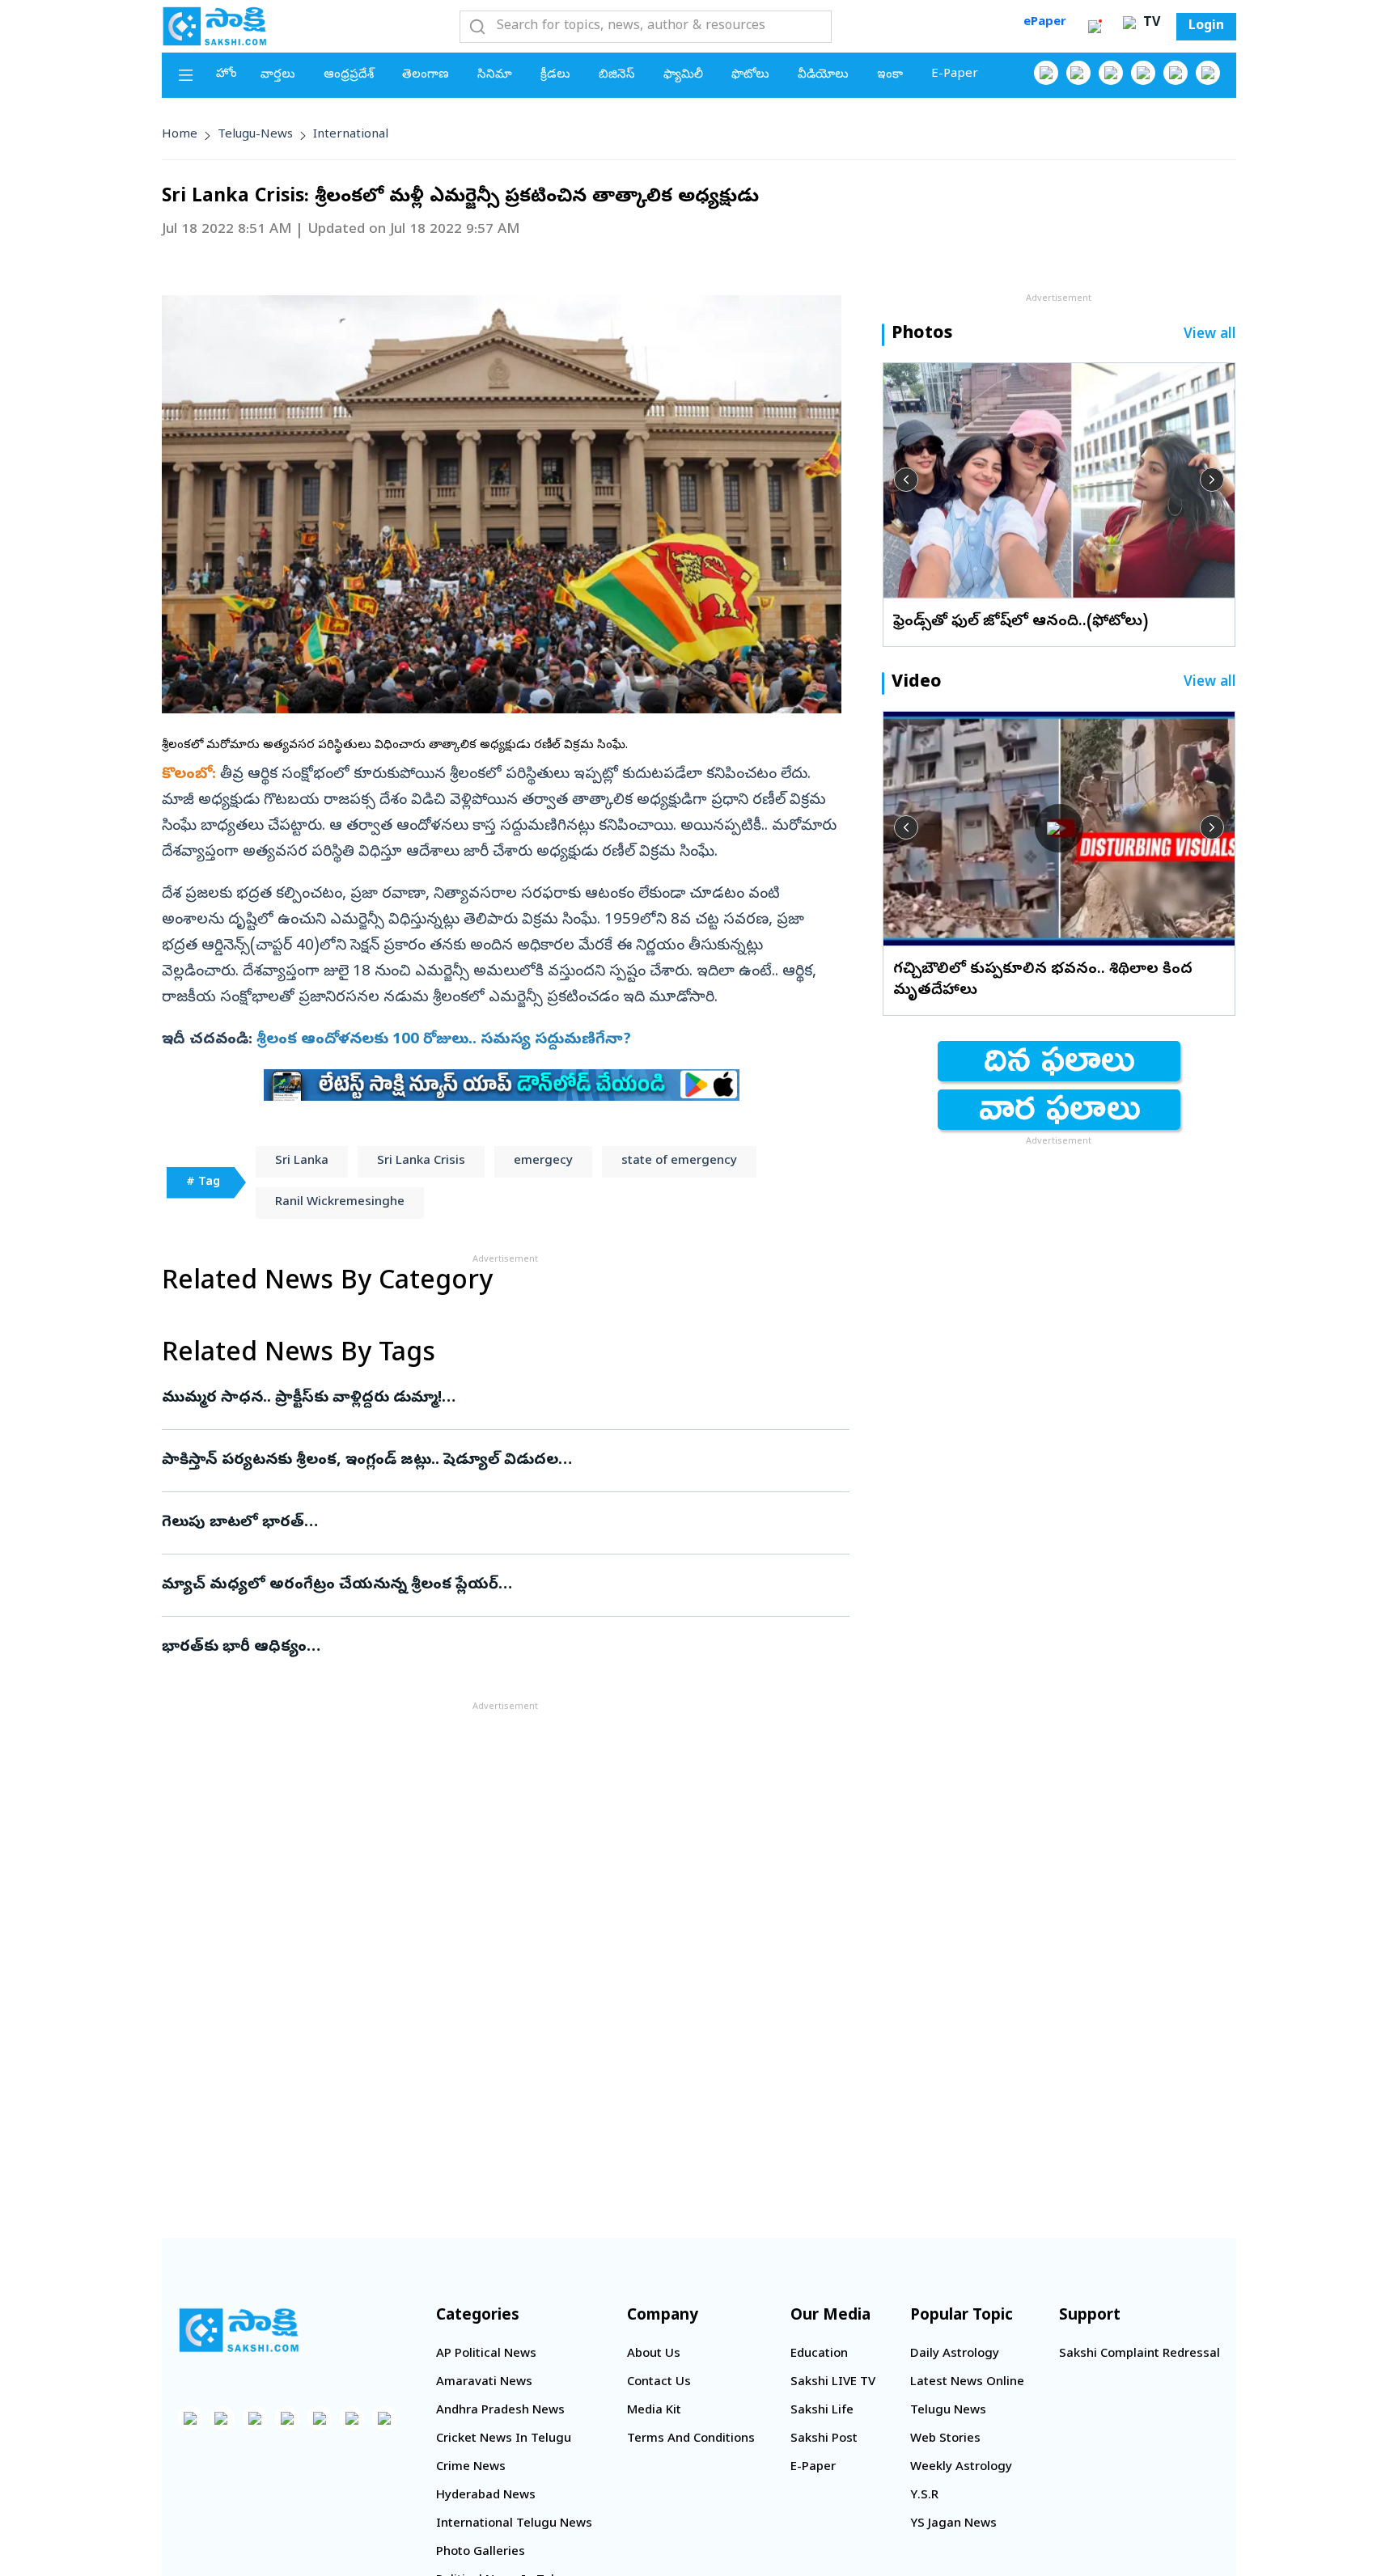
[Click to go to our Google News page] (1208, 73)
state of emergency (679, 1161)
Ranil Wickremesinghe (340, 1203)
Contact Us (659, 2383)
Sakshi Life (822, 2411)
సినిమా (495, 75)
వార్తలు (278, 75)
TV (1150, 23)
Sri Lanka (302, 1161)
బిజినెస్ (617, 75)
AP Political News (486, 2354)
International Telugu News (514, 2524)
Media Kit (654, 2411)
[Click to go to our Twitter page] (1111, 73)
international (351, 135)
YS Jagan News (953, 2524)
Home (180, 135)
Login (1206, 27)
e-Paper (955, 74)
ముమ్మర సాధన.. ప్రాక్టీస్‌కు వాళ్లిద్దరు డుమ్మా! (500, 1398)
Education (819, 2354)
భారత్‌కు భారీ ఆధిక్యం (486, 1648)
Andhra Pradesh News (500, 2411)
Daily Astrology (955, 2354)
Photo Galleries (481, 2553)
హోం (227, 74)
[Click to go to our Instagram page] (1143, 73)
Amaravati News (484, 2383)
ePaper (1045, 23)
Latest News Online (967, 2383)
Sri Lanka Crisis (421, 1161)
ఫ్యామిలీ (683, 75)
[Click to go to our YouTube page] (1176, 73)
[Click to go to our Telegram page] (352, 2418)
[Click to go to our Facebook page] (1046, 73)
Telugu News (948, 2411)
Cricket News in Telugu (504, 2439)
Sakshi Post (824, 2439)
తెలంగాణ (426, 75)
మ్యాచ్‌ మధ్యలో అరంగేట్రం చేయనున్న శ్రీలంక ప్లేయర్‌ (485, 1585)
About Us (654, 2354)
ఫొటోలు (750, 75)
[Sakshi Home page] (214, 26)
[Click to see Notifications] (1095, 27)
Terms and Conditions (691, 2439)
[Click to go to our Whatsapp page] (1078, 73)
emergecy (543, 1161)
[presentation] (906, 480)
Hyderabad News (486, 2496)
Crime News (471, 2468)
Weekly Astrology (961, 2468)
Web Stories (945, 2439)
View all (1210, 335)
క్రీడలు (555, 75)
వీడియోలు (823, 75)
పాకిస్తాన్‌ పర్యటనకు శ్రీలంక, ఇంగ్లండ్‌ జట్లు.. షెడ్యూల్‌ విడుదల (481, 1461)
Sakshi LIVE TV (833, 2383)
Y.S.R (924, 2496)
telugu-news (255, 135)
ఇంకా (890, 75)
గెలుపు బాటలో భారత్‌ (497, 1523)
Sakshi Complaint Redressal (1140, 2354)
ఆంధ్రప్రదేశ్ (349, 75)
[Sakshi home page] (239, 2330)
